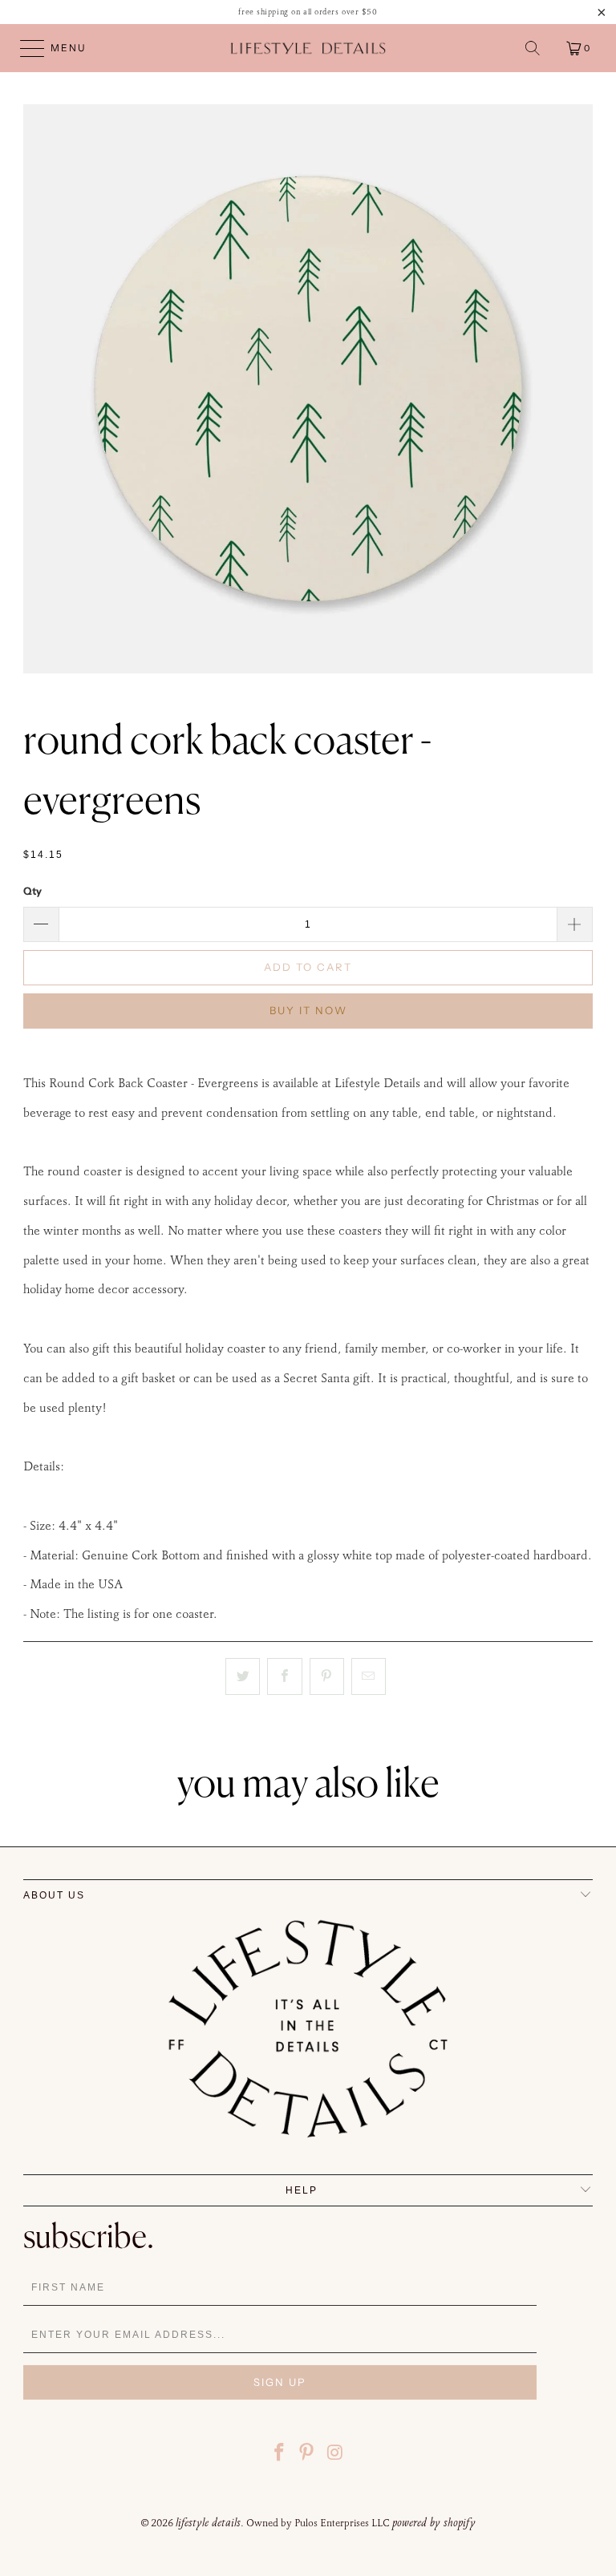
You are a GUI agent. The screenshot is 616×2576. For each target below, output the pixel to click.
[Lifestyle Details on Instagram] (335, 2455)
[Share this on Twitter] (243, 1676)
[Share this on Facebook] (284, 1676)
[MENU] (25, 48)
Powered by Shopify (434, 2522)
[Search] (533, 48)
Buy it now (308, 1010)
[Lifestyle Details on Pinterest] (307, 2455)
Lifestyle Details (208, 2522)
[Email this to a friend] (369, 1676)
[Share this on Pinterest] (327, 1676)
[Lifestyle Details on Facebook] (279, 2455)
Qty (32, 891)
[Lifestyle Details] (308, 48)
